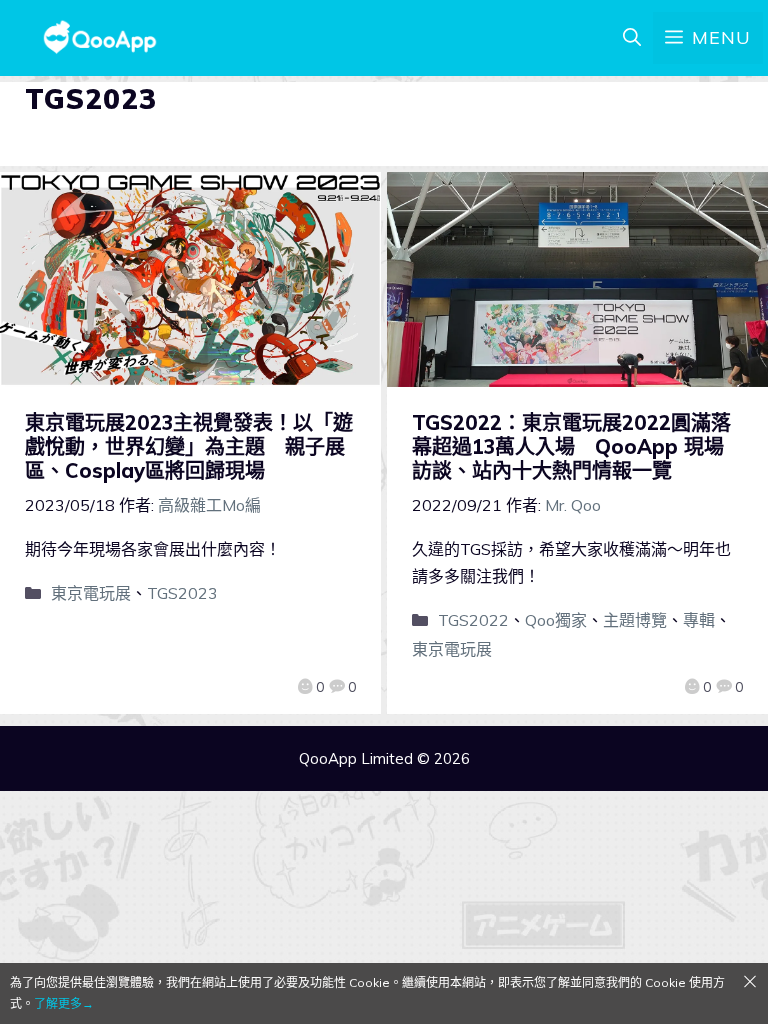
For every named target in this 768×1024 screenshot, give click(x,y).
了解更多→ (64, 1003)
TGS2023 (182, 593)
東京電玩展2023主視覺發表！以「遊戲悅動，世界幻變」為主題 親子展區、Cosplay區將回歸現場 (189, 446)
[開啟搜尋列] (632, 38)
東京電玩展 (91, 593)
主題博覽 (635, 620)
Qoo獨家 (556, 620)
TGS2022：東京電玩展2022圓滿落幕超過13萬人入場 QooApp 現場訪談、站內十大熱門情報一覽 (571, 446)
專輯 (699, 620)
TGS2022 (473, 620)
